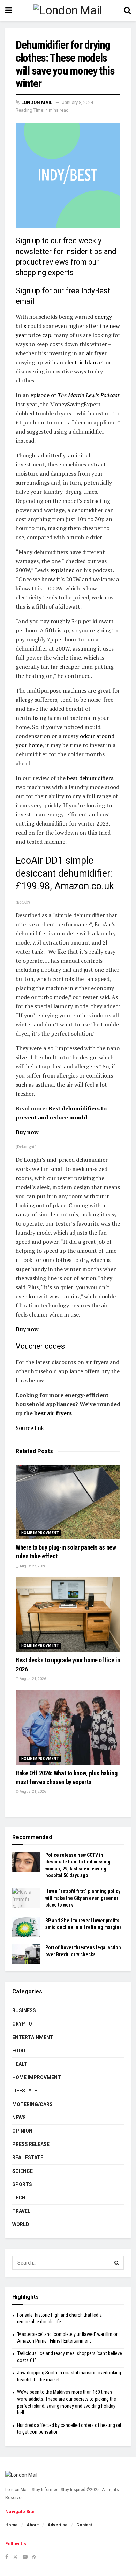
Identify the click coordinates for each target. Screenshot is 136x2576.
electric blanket (84, 362)
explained (62, 570)
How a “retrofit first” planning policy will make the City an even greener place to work (83, 1898)
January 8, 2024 (78, 102)
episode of (75, 395)
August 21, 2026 (32, 1792)
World (21, 2224)
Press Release (31, 2144)
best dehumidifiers (90, 778)
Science (22, 2171)
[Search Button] (127, 10)
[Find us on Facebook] (7, 2557)
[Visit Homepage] (68, 11)
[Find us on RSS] (34, 2557)
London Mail (37, 102)
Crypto (22, 2024)
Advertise (58, 2525)
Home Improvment (40, 1533)
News (19, 2118)
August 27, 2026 (32, 1566)
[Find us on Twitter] (15, 2557)
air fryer (96, 353)
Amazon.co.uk (83, 886)
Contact (84, 2525)
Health (21, 2064)
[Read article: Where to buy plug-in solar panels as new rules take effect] (68, 1502)
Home (12, 2525)
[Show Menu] (9, 10)
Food (19, 2051)
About (33, 2525)
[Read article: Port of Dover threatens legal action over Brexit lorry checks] (26, 1954)
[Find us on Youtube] (25, 2557)
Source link (30, 1428)
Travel (21, 2211)
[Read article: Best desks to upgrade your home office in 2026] (68, 1615)
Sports (22, 2184)
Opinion (22, 2131)
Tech (19, 2198)
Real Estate (28, 2157)
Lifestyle (25, 2091)
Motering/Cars (32, 2104)
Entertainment (33, 2037)
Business (24, 2010)
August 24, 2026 (32, 1679)
